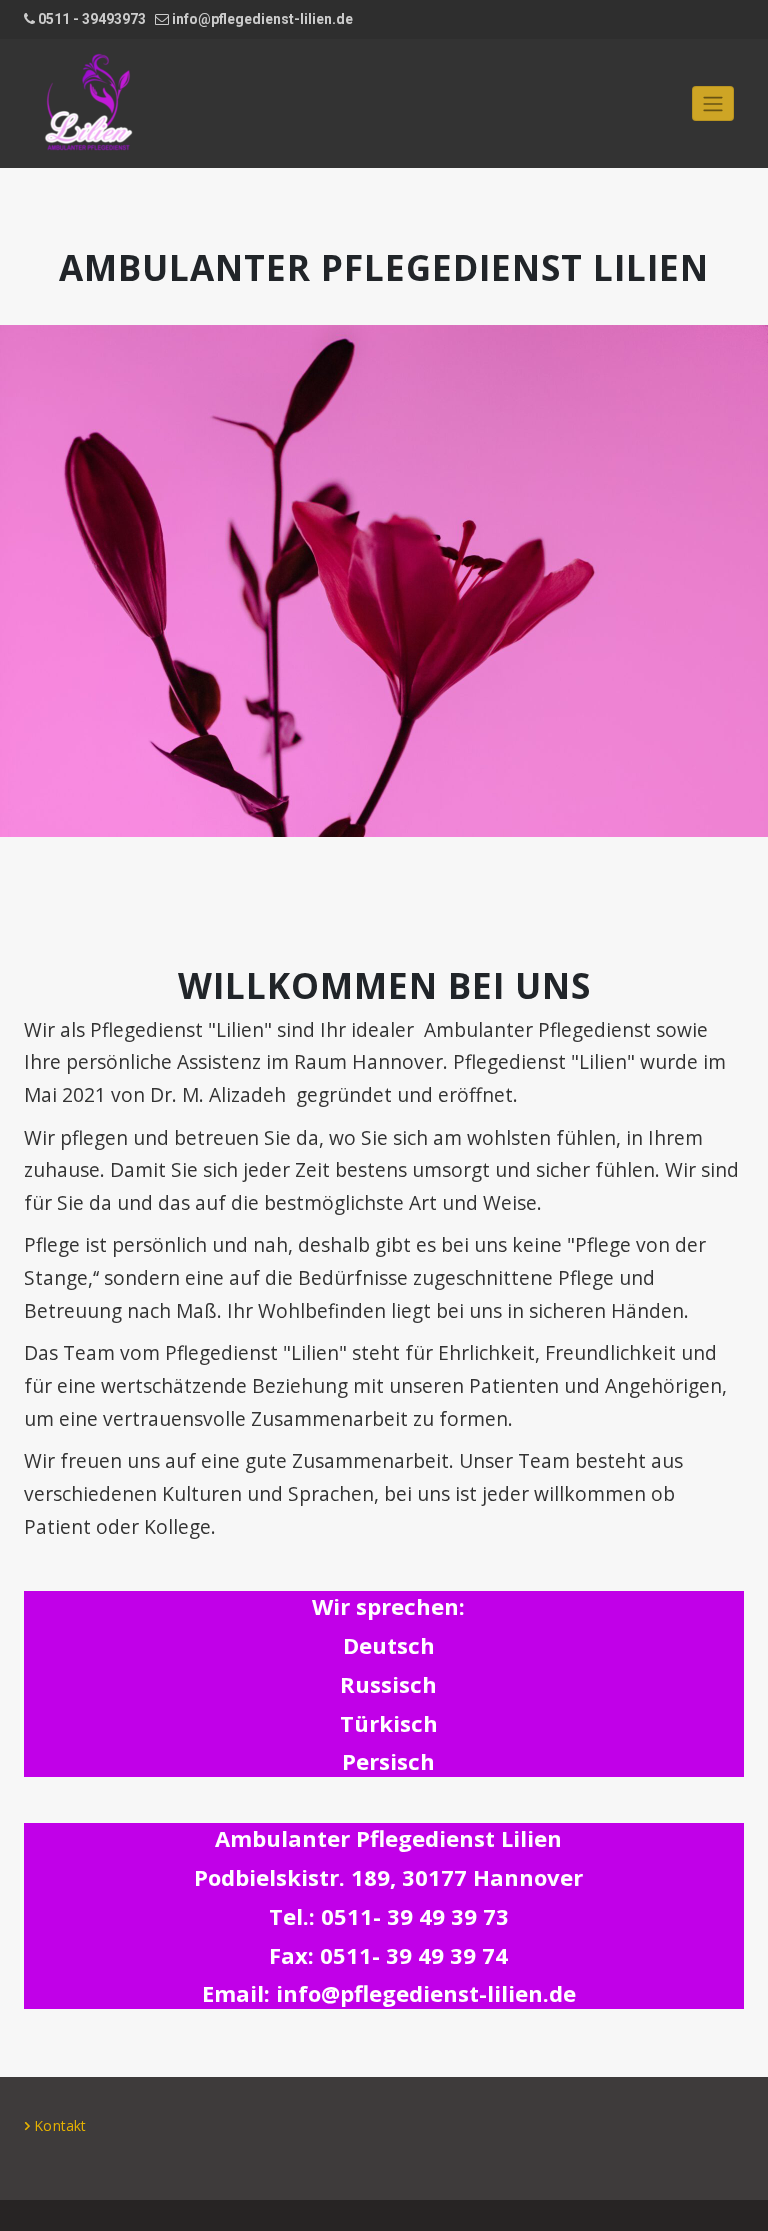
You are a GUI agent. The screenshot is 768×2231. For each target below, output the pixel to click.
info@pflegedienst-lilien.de (262, 19)
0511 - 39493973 (92, 19)
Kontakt (60, 2125)
